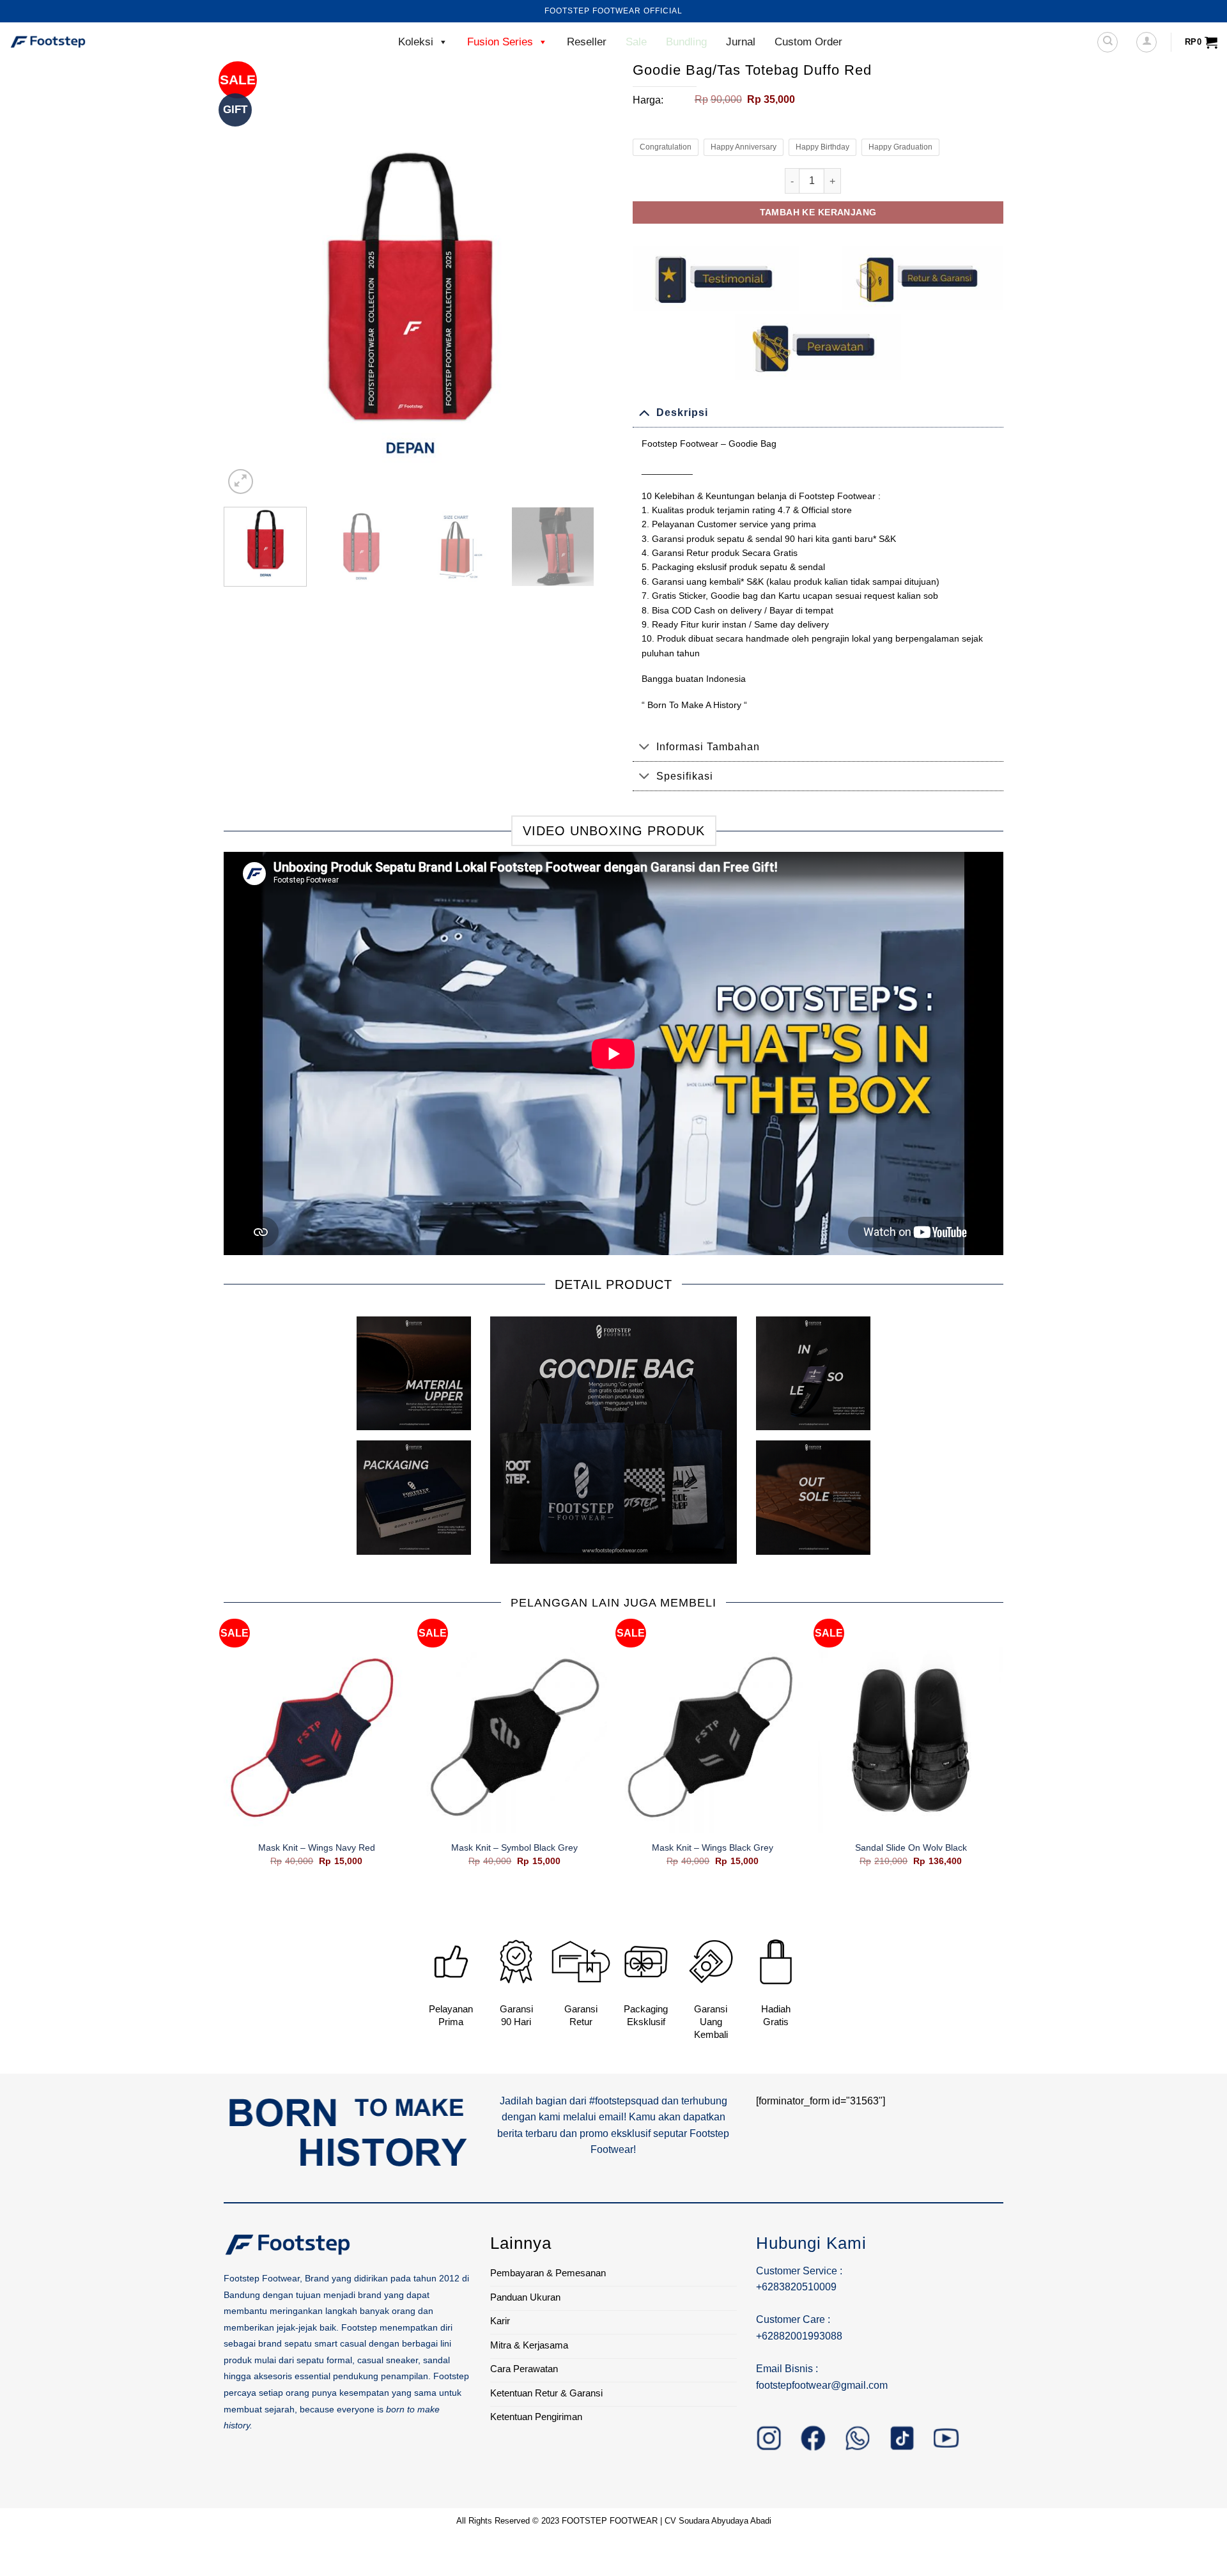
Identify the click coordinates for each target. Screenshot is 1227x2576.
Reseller (587, 42)
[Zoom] (241, 482)
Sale (636, 42)
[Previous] (247, 312)
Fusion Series (500, 42)
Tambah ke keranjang (818, 212)
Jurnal (741, 42)
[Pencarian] (1107, 42)
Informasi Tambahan (708, 747)
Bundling (686, 42)
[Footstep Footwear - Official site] (73, 42)
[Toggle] (644, 413)
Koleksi (416, 42)
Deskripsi (682, 413)
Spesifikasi (685, 776)
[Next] (571, 312)
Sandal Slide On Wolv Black (911, 1847)
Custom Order (808, 42)
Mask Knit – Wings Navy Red (317, 1847)
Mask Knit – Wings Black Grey (713, 1847)
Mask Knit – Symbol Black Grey (514, 1847)
